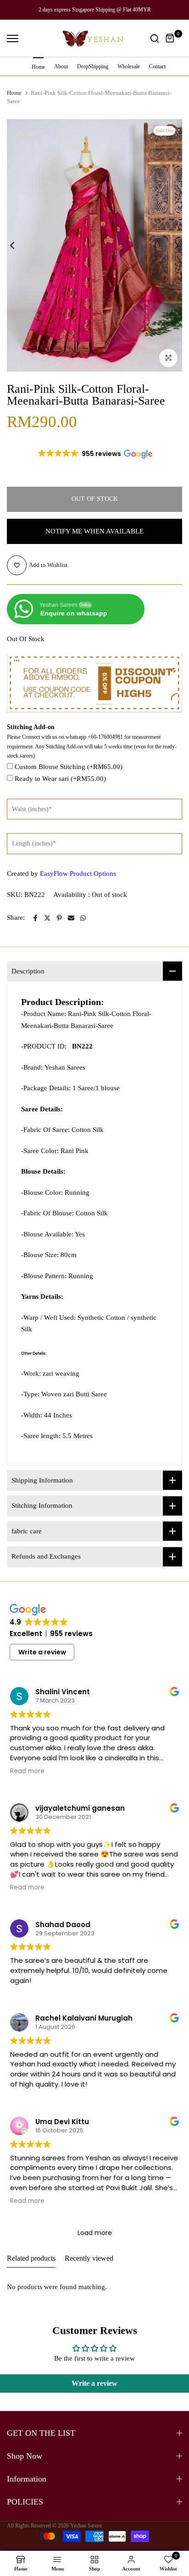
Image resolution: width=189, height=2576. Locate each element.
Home (38, 67)
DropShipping (93, 66)
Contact (157, 66)
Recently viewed (89, 2258)
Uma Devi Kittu (62, 2122)
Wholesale (129, 66)
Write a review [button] (42, 1652)
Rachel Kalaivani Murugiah (84, 2018)
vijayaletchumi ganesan (80, 1808)
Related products (31, 2258)
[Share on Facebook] (35, 918)
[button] (94, 454)
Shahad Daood (63, 1925)
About (61, 66)
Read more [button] (27, 1771)
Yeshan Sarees (86, 2526)
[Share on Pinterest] (59, 918)
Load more (95, 2233)
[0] (170, 38)
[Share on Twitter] (47, 918)
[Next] (171, 245)
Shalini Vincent (63, 1692)
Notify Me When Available (94, 531)
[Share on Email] (71, 918)
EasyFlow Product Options (78, 873)
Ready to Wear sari (60, 779)
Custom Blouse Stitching (69, 767)
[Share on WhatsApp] (83, 918)
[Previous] (18, 245)
